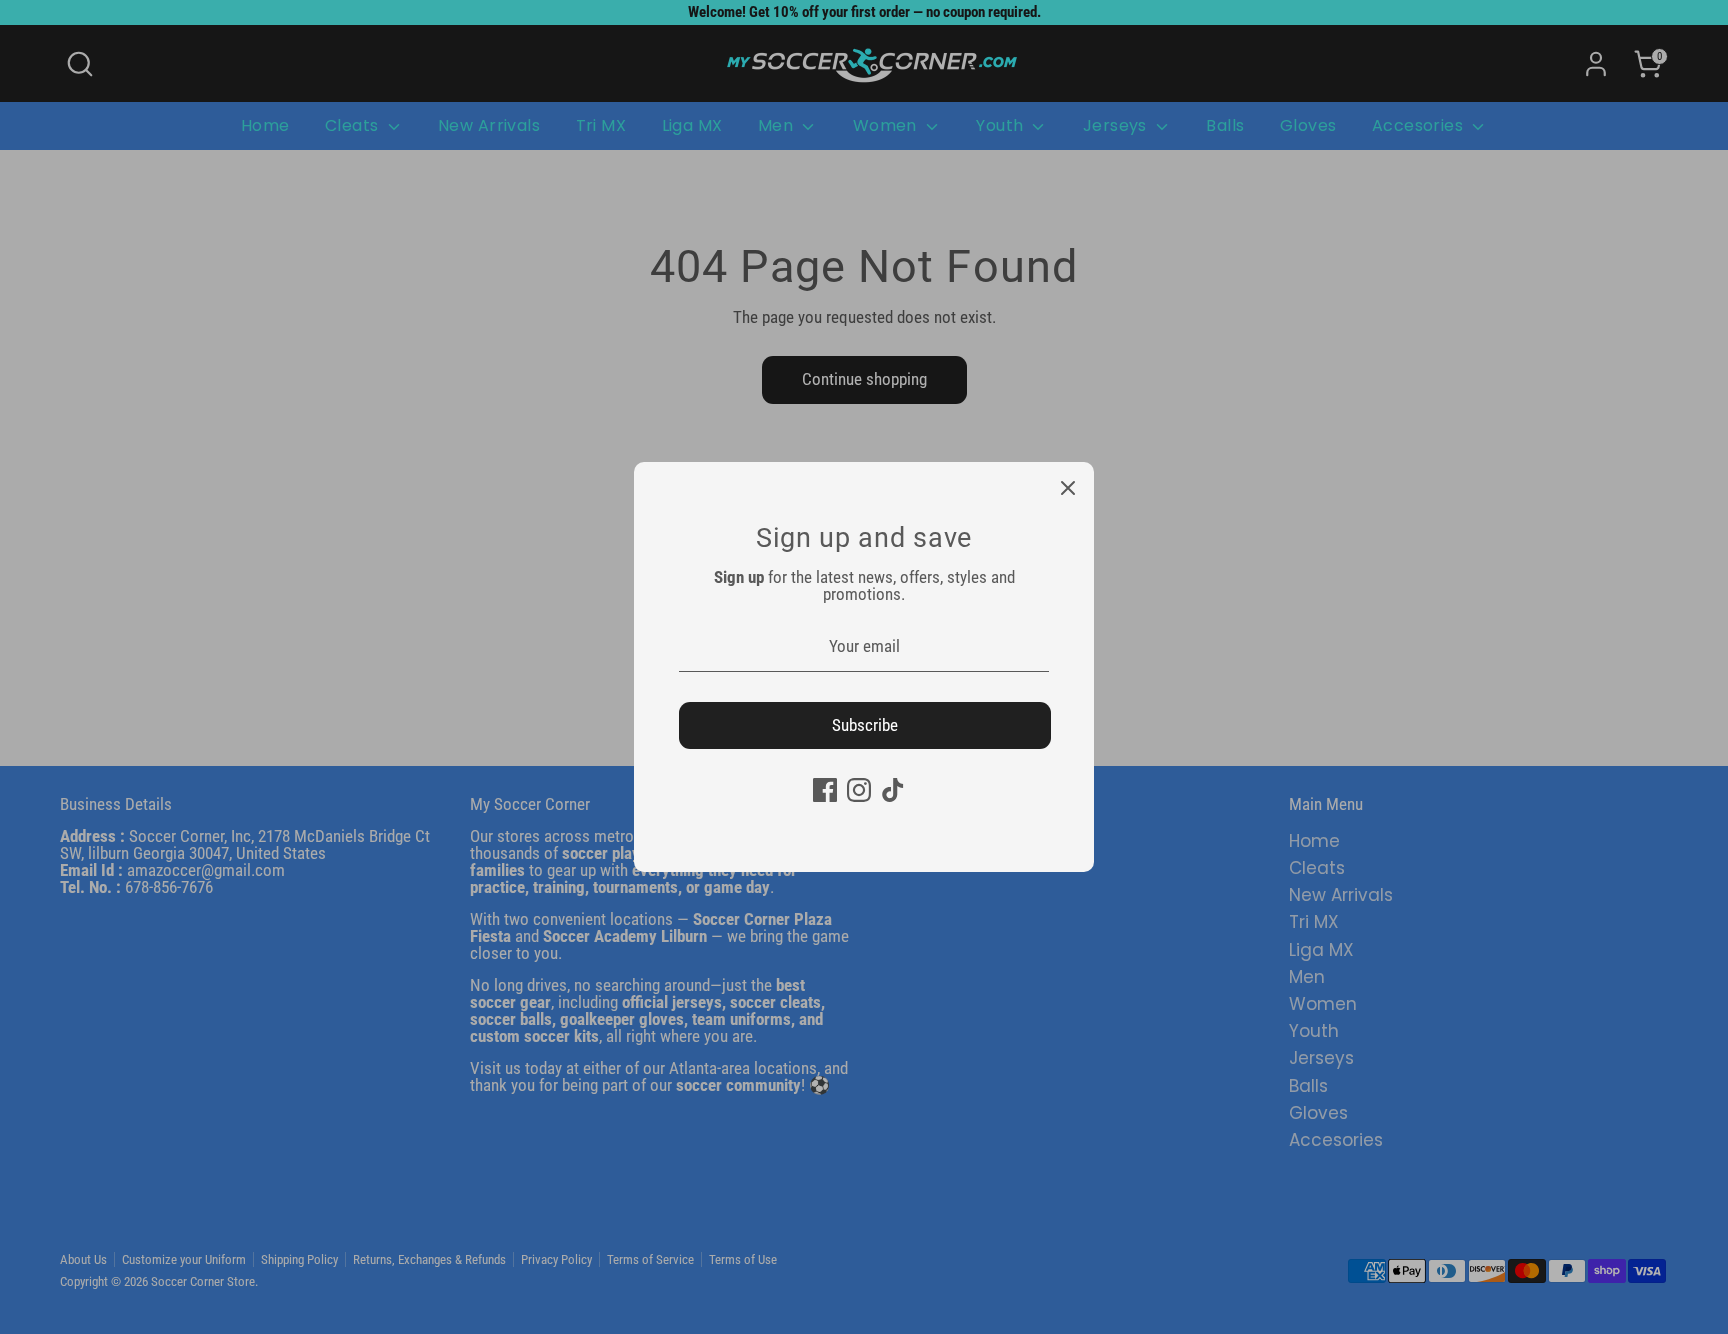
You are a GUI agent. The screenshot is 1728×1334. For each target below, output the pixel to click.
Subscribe (865, 725)
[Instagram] (859, 790)
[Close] (1068, 488)
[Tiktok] (893, 790)
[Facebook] (825, 790)
